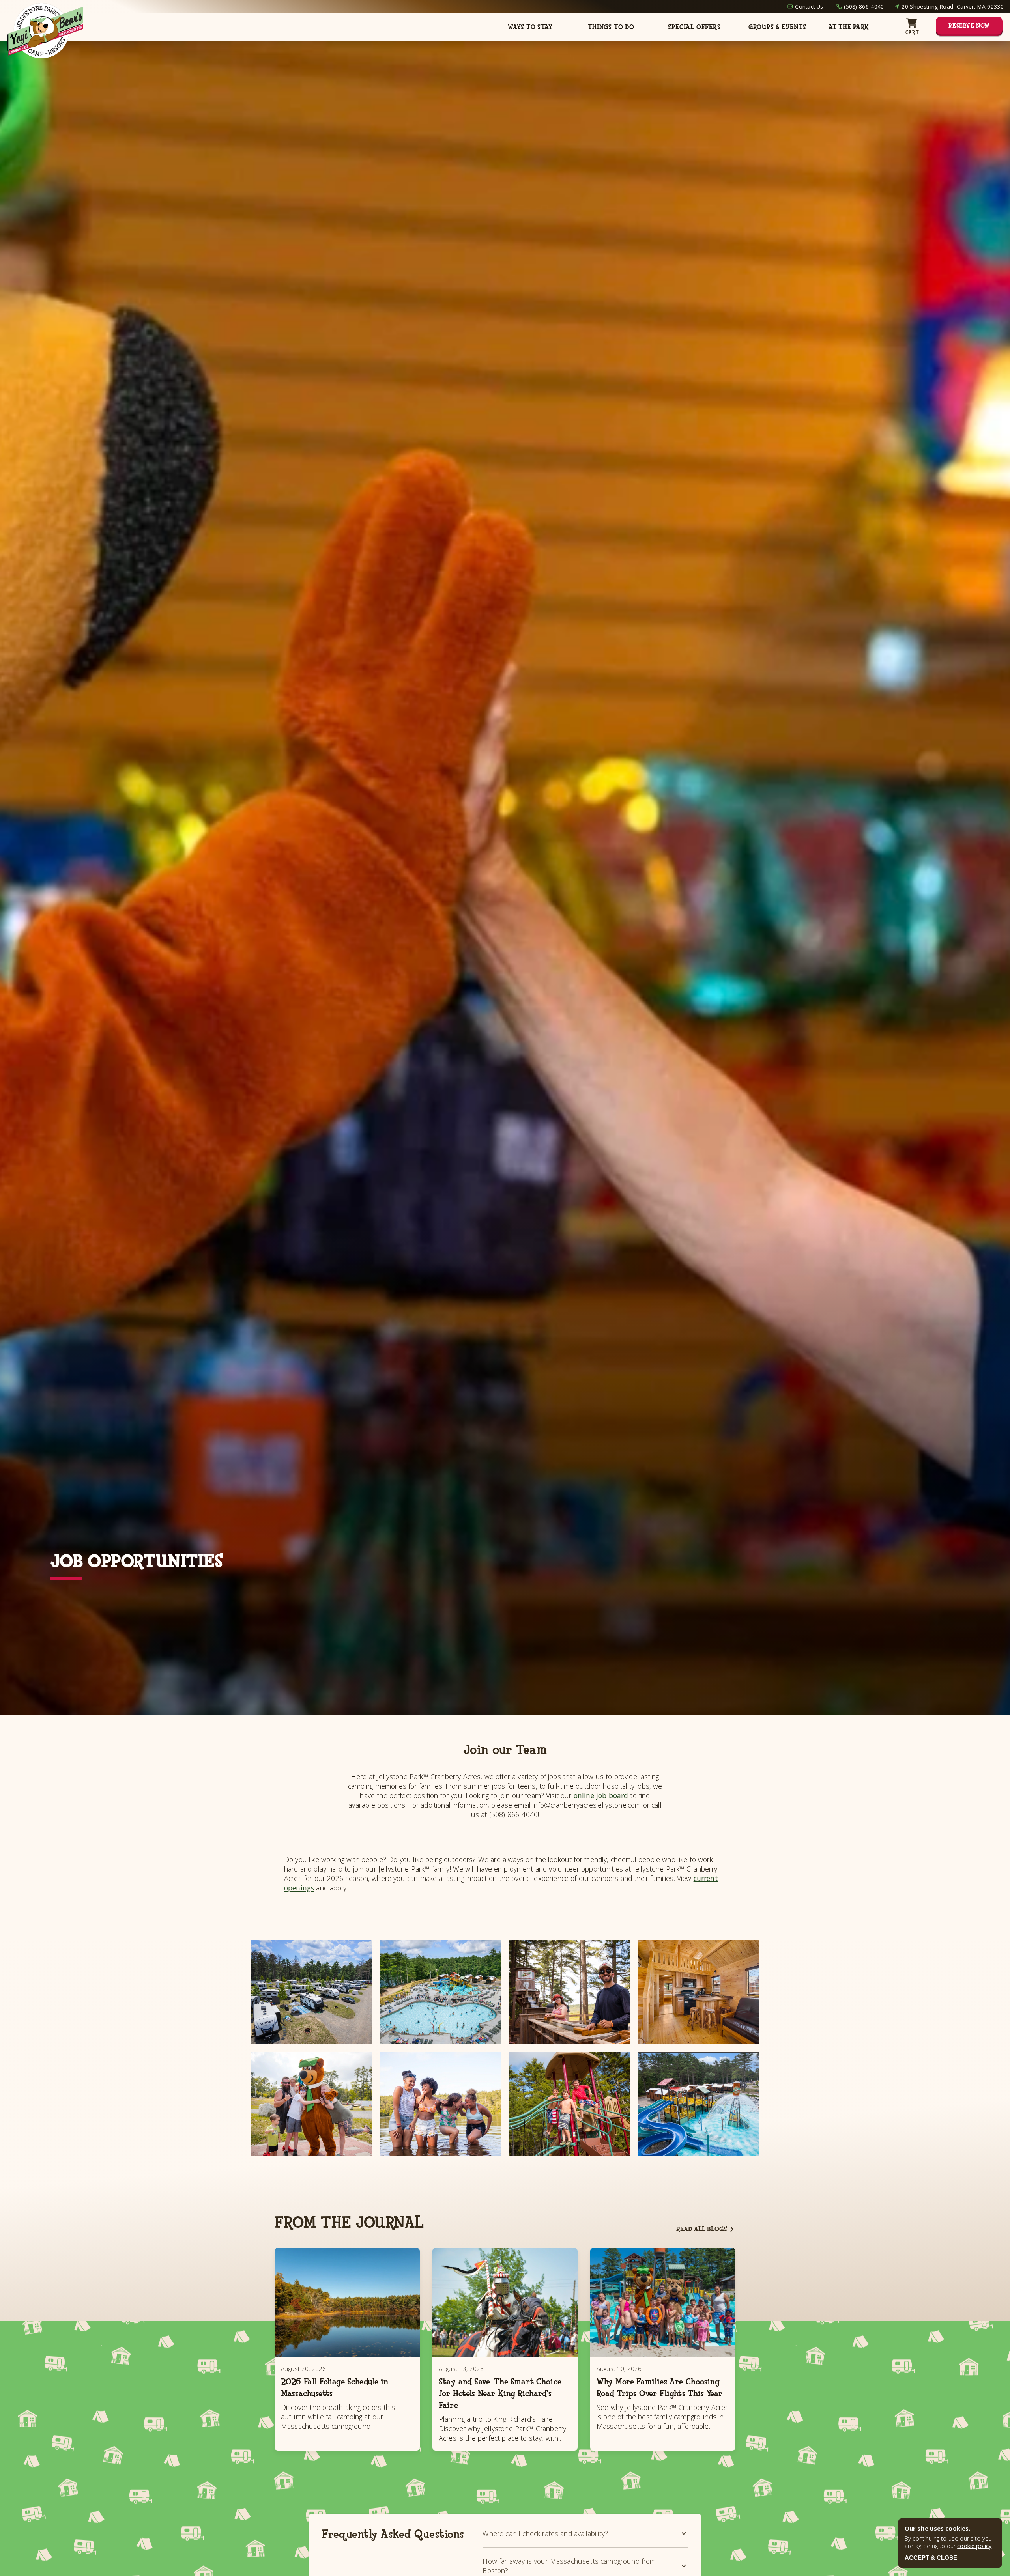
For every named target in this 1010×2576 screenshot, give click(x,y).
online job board (601, 1795)
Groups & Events (777, 27)
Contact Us (809, 7)
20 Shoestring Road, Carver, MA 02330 (953, 7)
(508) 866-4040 (864, 7)
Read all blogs (702, 2229)
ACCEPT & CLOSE (931, 2558)
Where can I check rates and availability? (545, 2533)
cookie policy (974, 2546)
